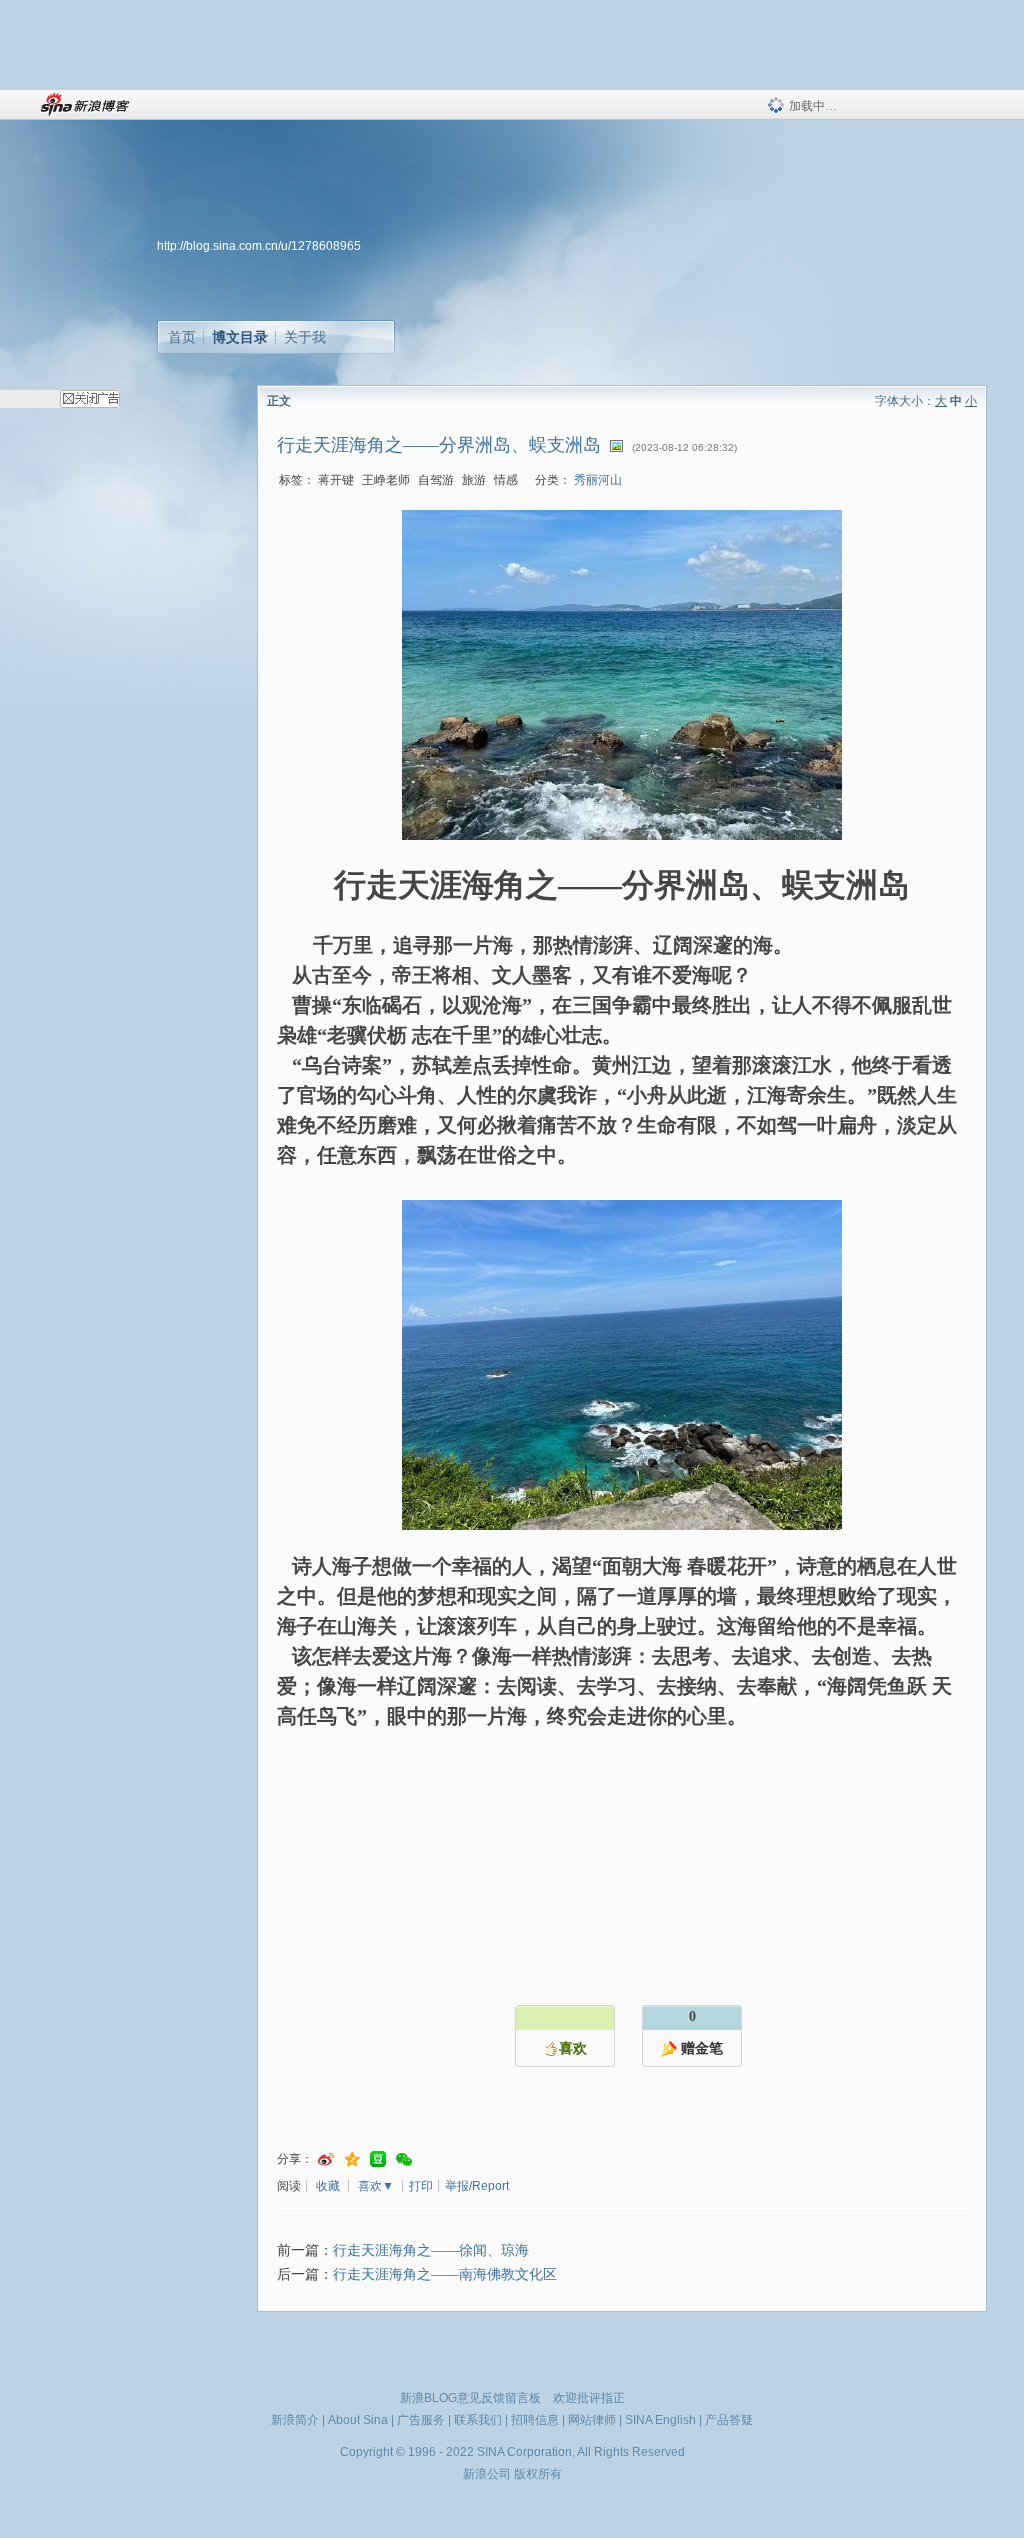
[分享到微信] (404, 2159)
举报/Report (477, 2186)
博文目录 (240, 337)
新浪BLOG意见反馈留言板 (470, 2398)
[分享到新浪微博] (326, 2159)
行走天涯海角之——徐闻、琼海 (431, 2250)
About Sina (358, 2420)
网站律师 (592, 2420)
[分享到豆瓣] (378, 2159)
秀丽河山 (598, 480)
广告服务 (421, 2420)
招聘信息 (535, 2420)
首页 (182, 337)
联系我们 (478, 2420)
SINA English (660, 2420)
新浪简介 (295, 2420)
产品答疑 (729, 2420)
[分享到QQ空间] (352, 2159)
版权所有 (538, 2474)
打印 (421, 2186)
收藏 (328, 2186)
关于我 (305, 337)
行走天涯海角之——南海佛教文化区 (445, 2274)
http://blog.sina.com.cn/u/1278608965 (259, 246)
